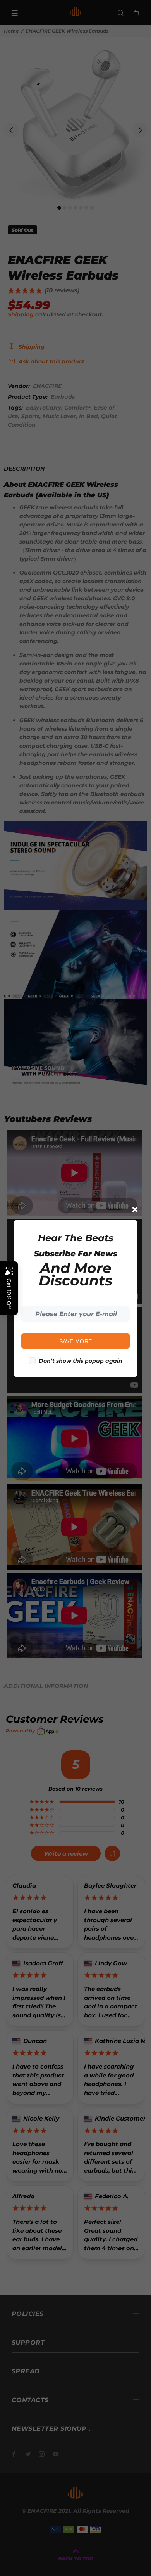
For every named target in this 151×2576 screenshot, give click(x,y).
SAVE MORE (76, 1341)
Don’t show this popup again (81, 1361)
